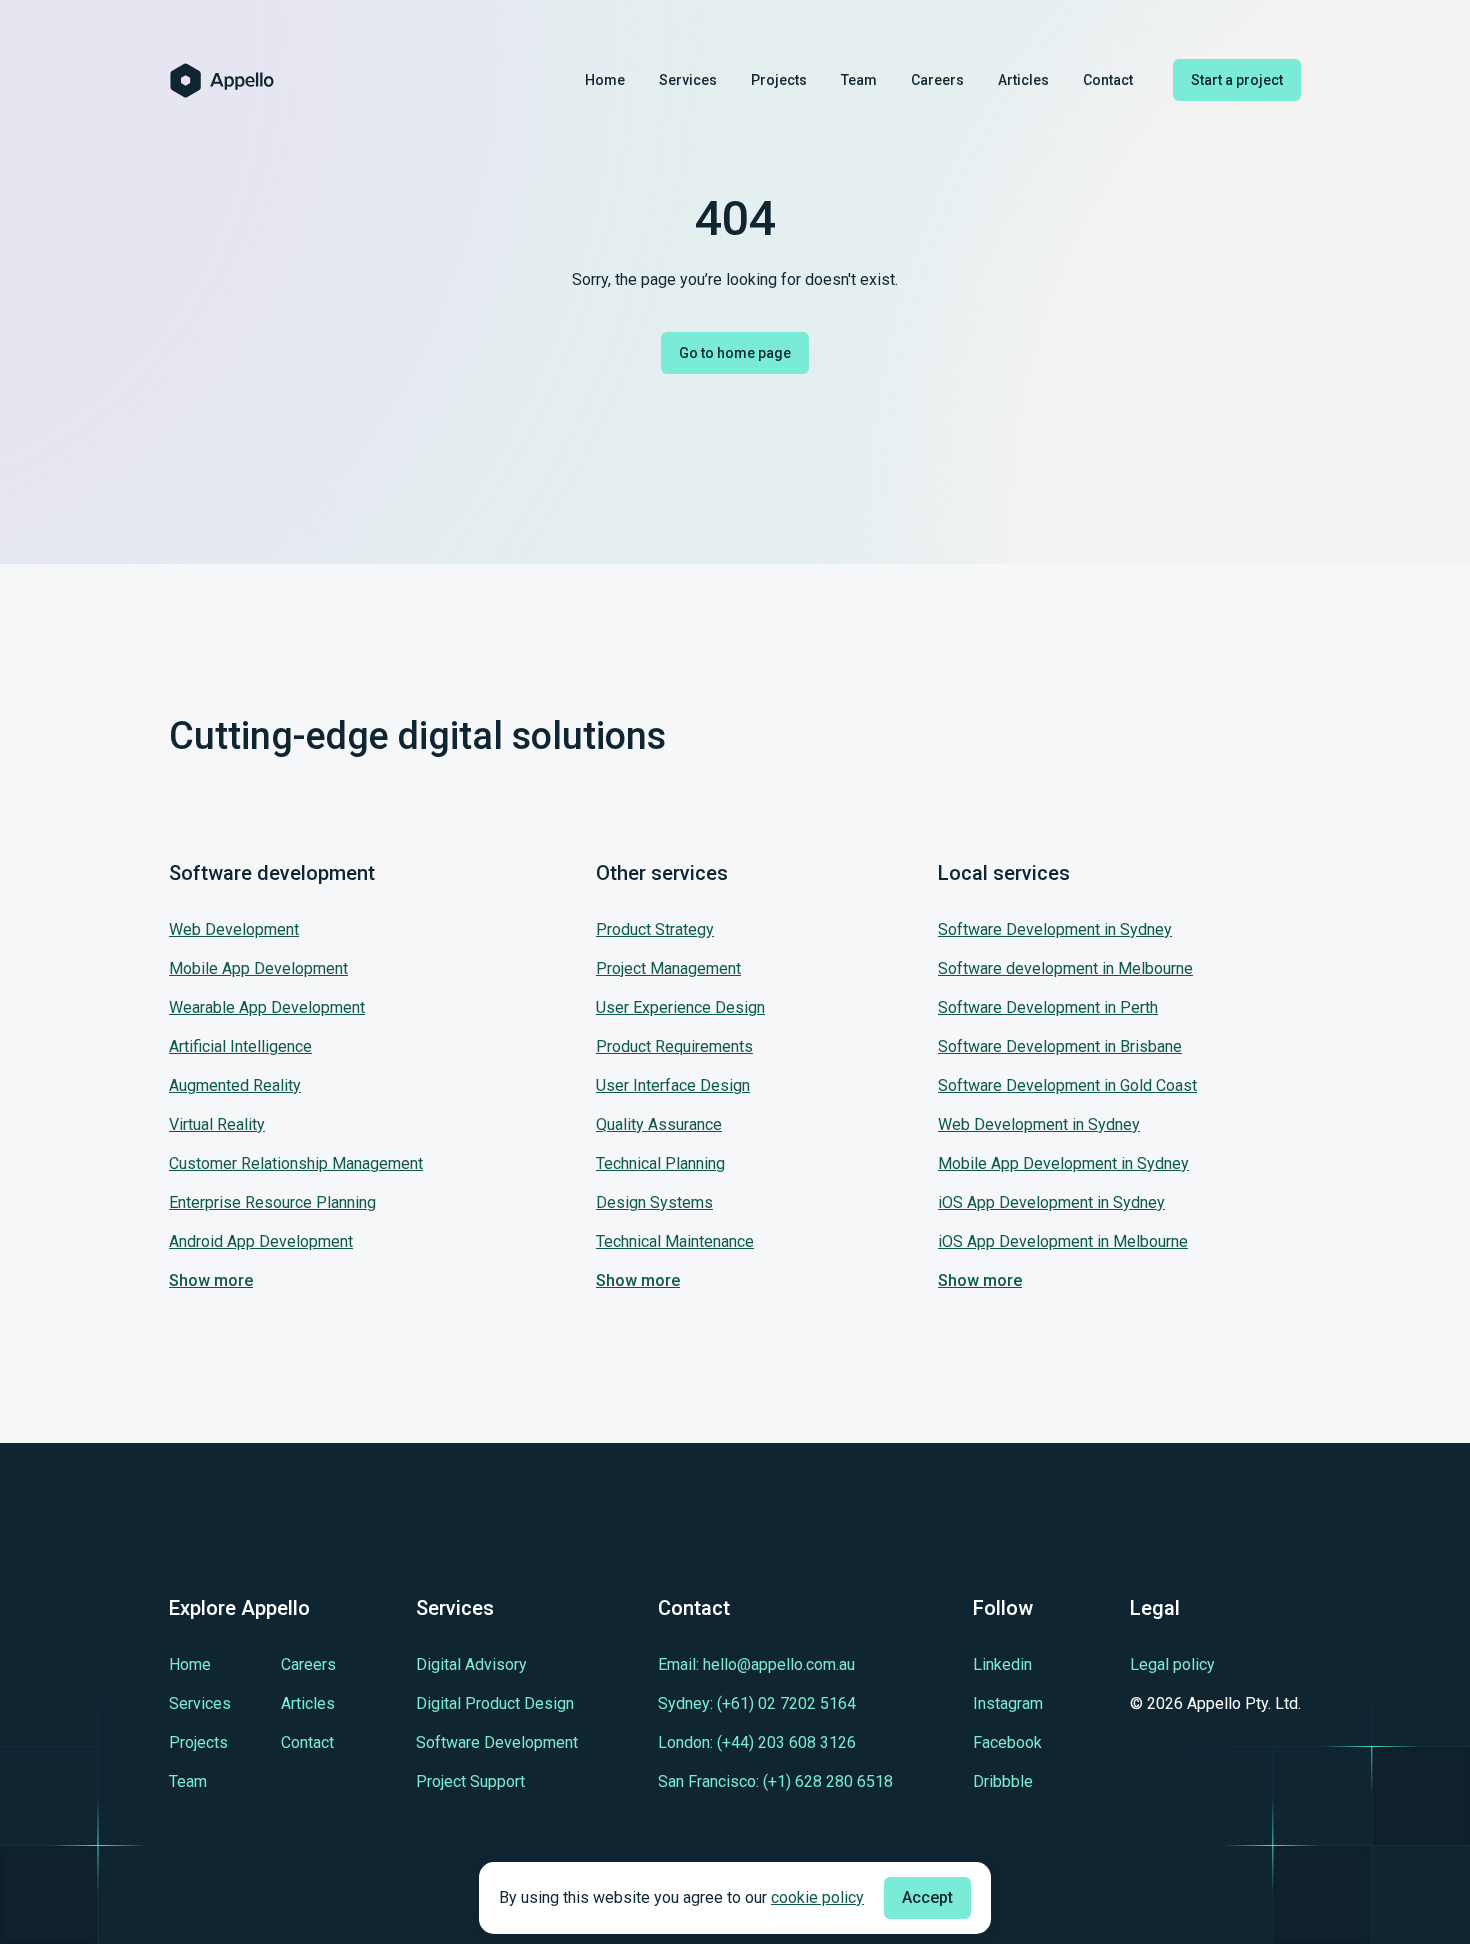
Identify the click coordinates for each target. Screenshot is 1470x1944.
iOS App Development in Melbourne (1063, 1241)
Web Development (234, 929)
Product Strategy (655, 929)
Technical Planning (660, 1163)
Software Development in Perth (1048, 1007)
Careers (937, 80)
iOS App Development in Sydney (1051, 1202)
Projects (779, 80)
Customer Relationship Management (296, 1163)
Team (859, 80)
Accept (927, 1897)
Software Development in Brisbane (1060, 1046)
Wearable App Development (267, 1007)
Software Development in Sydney (1055, 929)
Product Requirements (674, 1046)
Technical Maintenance (675, 1241)
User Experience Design (680, 1007)
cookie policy (817, 1897)
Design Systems (654, 1202)
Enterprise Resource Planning (272, 1202)
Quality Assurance (659, 1124)
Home (605, 80)
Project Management (668, 968)
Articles (1023, 80)
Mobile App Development (258, 968)
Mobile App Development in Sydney (1063, 1163)
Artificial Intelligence (240, 1046)
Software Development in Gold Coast (1067, 1085)
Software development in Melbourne (1065, 968)
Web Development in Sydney (1039, 1124)
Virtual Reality (217, 1124)
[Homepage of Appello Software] (222, 80)
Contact (1108, 80)
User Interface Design (673, 1085)
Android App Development (261, 1241)
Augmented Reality (235, 1085)
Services (688, 80)
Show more (211, 1280)
